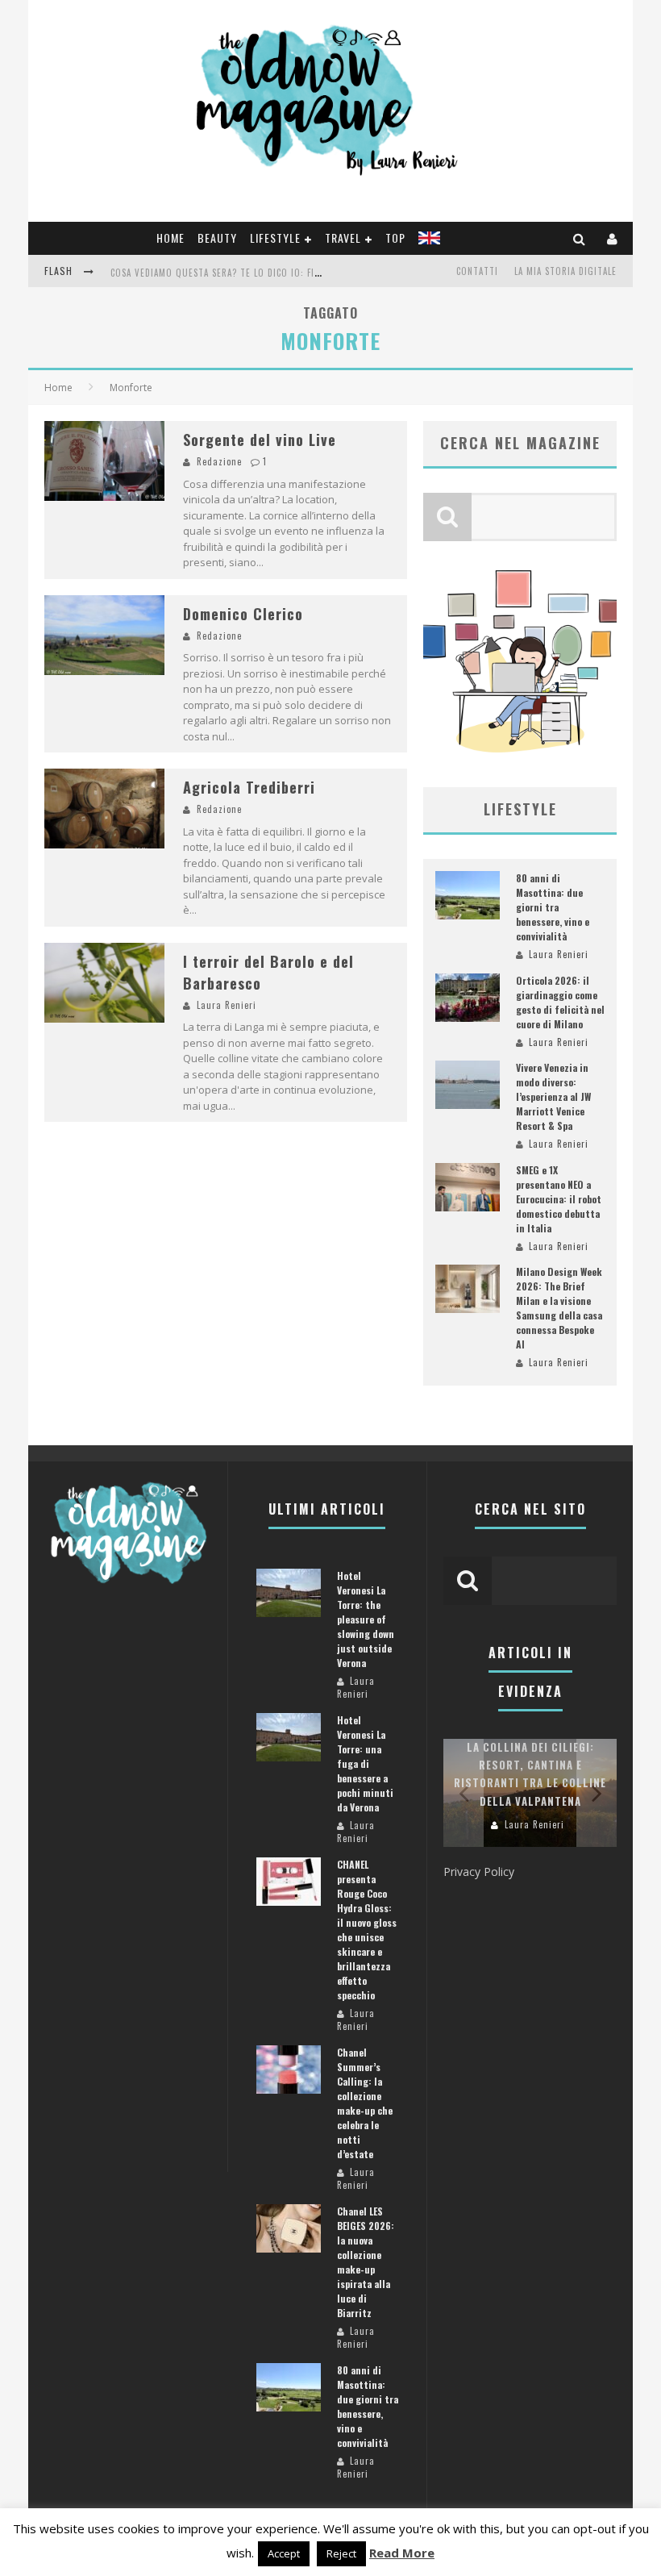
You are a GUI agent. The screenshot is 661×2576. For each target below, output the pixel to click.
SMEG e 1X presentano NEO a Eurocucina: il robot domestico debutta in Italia (559, 1199)
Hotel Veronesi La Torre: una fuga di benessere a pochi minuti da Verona (365, 1763)
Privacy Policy (479, 1872)
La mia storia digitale (565, 271)
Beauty (217, 238)
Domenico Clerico (243, 614)
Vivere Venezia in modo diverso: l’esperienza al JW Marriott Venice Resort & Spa (553, 1096)
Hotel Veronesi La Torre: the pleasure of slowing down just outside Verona (366, 1619)
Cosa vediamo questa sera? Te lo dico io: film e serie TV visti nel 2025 (276, 273)
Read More (402, 2553)
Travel (343, 238)
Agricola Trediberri (249, 787)
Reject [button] (341, 2553)
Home (170, 238)
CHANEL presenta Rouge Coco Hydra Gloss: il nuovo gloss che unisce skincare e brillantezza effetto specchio (367, 1930)
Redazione (219, 461)
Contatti (477, 271)
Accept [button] (284, 2553)
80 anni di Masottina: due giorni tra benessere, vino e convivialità (553, 907)
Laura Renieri (227, 1005)
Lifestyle (275, 238)
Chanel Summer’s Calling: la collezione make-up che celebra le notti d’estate (365, 2103)
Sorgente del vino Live (260, 440)
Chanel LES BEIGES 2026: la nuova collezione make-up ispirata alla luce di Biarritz (366, 2262)
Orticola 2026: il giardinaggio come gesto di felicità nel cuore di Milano (560, 1002)
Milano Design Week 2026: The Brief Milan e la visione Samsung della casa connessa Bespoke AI (559, 1308)
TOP (395, 238)
